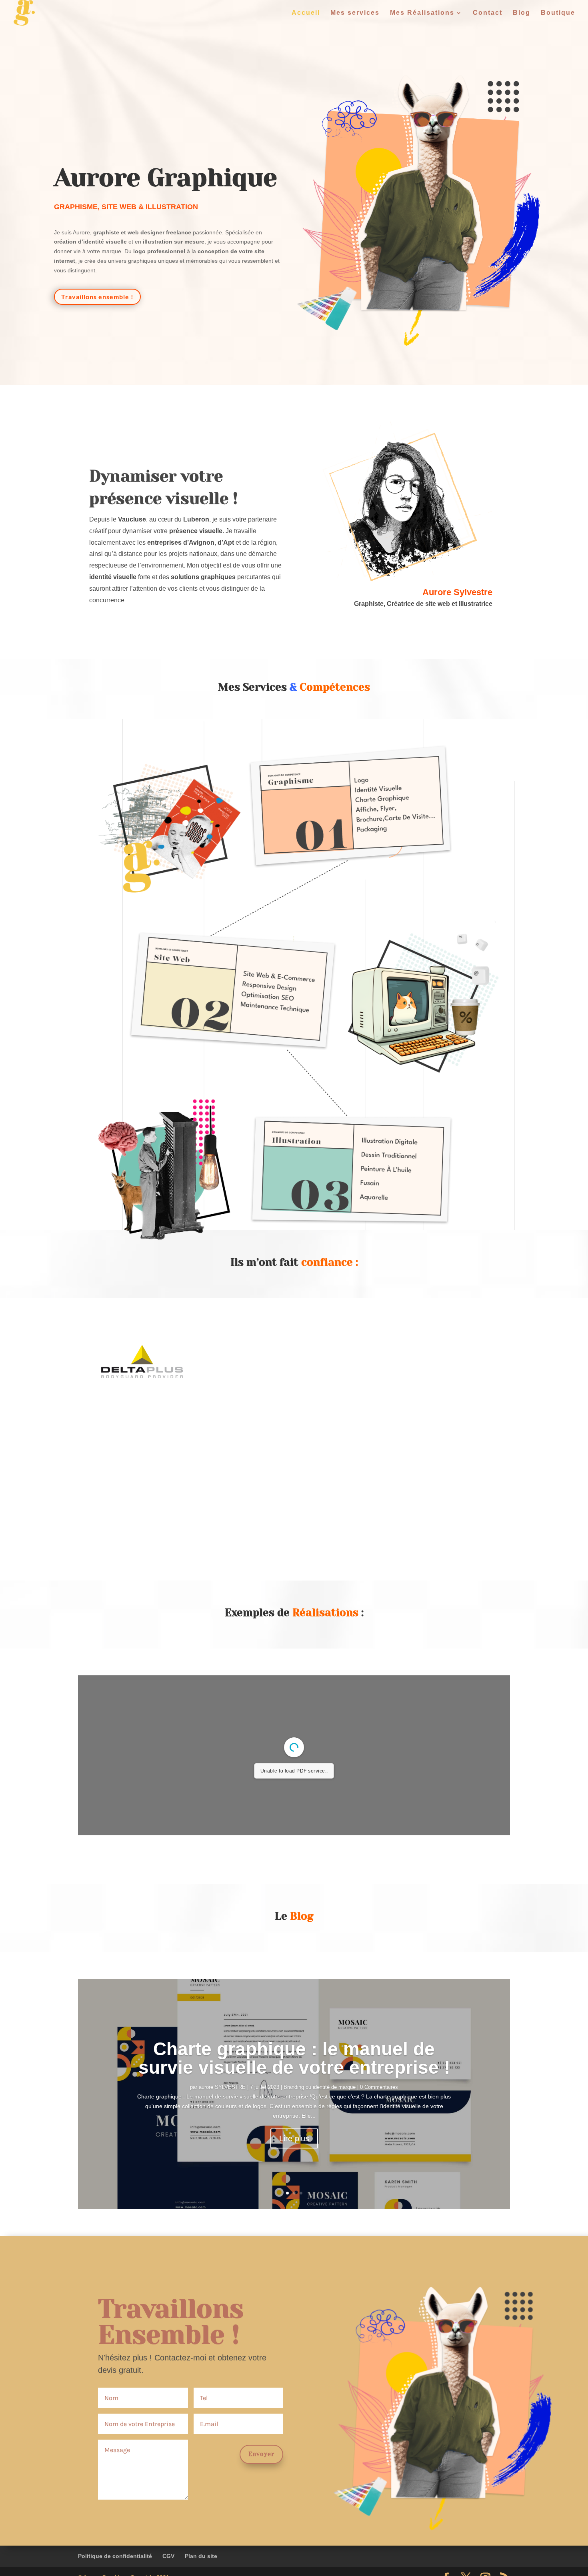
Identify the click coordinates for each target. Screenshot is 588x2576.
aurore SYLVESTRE (222, 2087)
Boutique (558, 13)
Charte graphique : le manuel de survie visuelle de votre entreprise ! (294, 2058)
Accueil (306, 13)
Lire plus (294, 2138)
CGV (168, 2556)
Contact (488, 13)
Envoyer (261, 2454)
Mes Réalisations (422, 13)
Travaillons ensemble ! (97, 297)
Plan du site (201, 2556)
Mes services (355, 13)
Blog (522, 13)
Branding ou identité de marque (320, 2087)
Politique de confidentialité (115, 2556)
